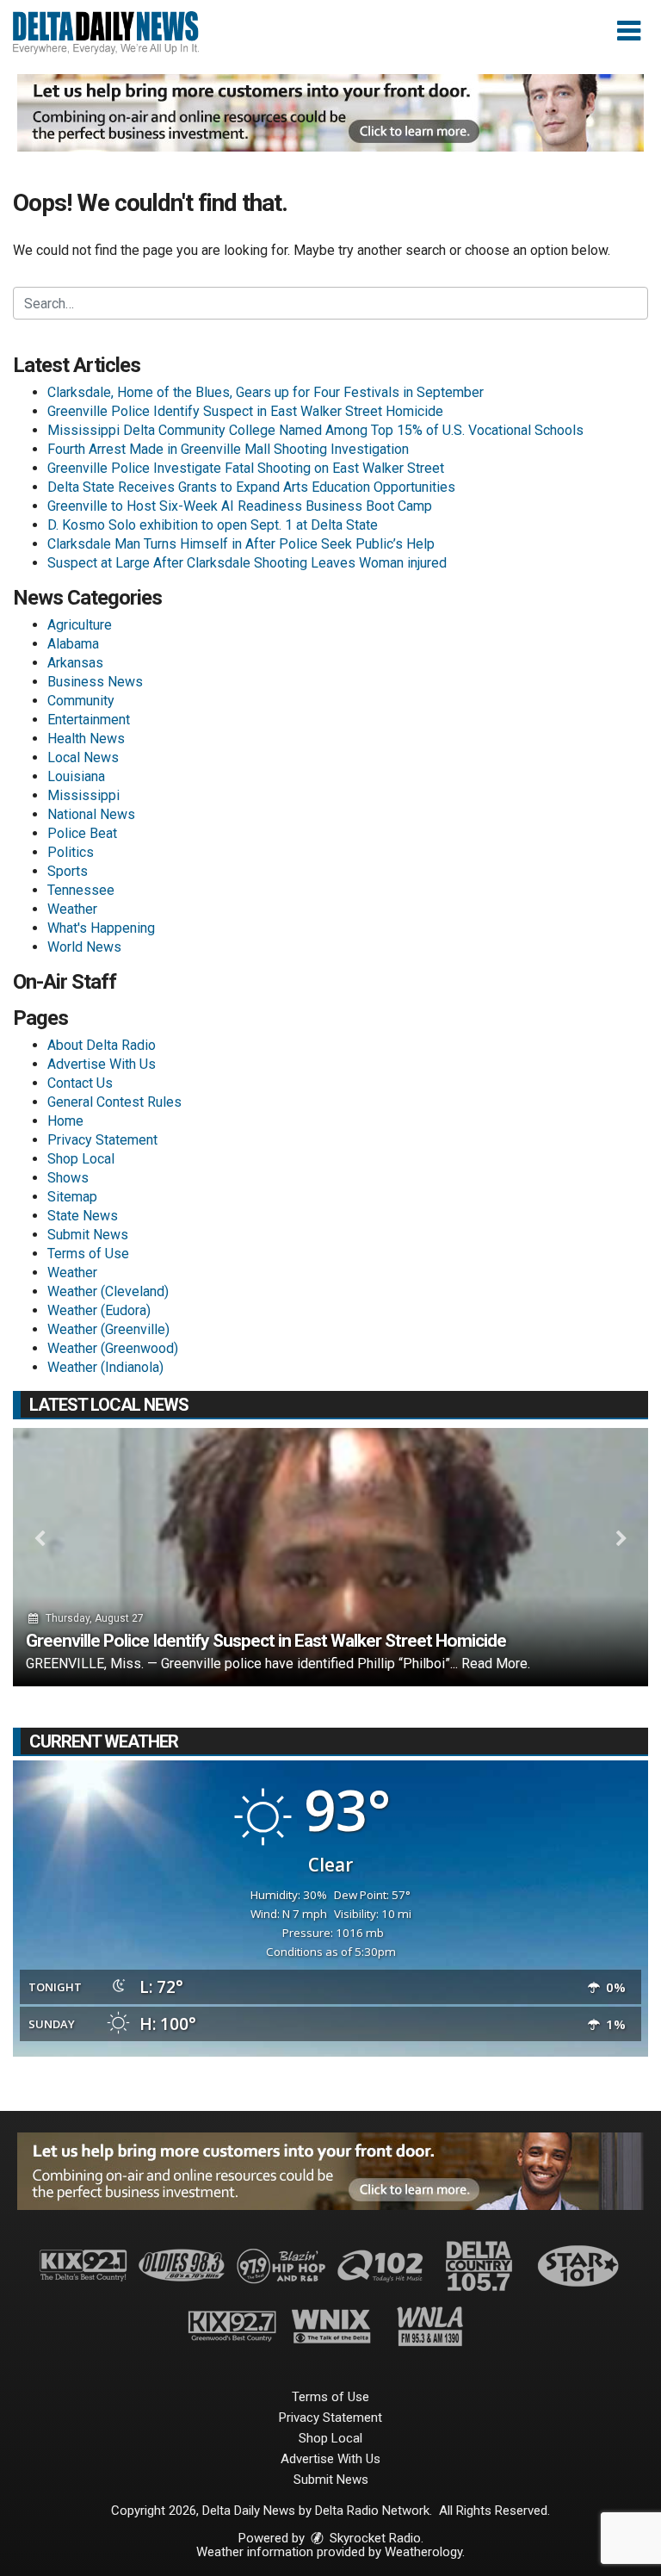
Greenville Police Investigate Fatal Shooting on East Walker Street (246, 468)
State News (83, 1216)
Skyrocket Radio (374, 2538)
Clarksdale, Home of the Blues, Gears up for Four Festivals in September (266, 392)
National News (91, 814)
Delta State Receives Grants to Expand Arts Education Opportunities (251, 487)
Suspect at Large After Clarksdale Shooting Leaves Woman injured (247, 563)
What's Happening (101, 928)
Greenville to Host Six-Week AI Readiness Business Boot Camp (240, 506)
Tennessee (81, 890)
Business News (95, 682)
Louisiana (76, 776)
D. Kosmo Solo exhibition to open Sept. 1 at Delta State (213, 525)
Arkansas (75, 663)
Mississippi (83, 795)
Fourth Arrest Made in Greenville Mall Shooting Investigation (228, 449)
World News (84, 947)
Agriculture (80, 625)
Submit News (88, 1235)
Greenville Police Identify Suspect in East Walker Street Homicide (245, 411)
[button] (629, 31)
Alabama (73, 644)
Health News (86, 739)
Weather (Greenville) (108, 1329)
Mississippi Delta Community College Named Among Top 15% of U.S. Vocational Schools (315, 430)
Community (81, 701)
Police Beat (82, 833)
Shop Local (81, 1159)
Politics (71, 852)
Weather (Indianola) (105, 1367)
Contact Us (80, 1083)
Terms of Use (88, 1254)
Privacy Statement (102, 1140)
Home (65, 1121)
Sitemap (72, 1197)
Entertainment (89, 720)
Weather (72, 909)
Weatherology (423, 2552)
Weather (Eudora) (99, 1310)
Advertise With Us (102, 1064)
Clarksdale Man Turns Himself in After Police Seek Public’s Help (241, 544)
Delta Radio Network (372, 2511)
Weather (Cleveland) (108, 1291)
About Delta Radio (102, 1045)
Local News (83, 757)
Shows (68, 1178)
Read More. (496, 1664)
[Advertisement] (330, 113)
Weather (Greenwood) (113, 1348)
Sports (68, 871)
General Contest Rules (114, 1102)
